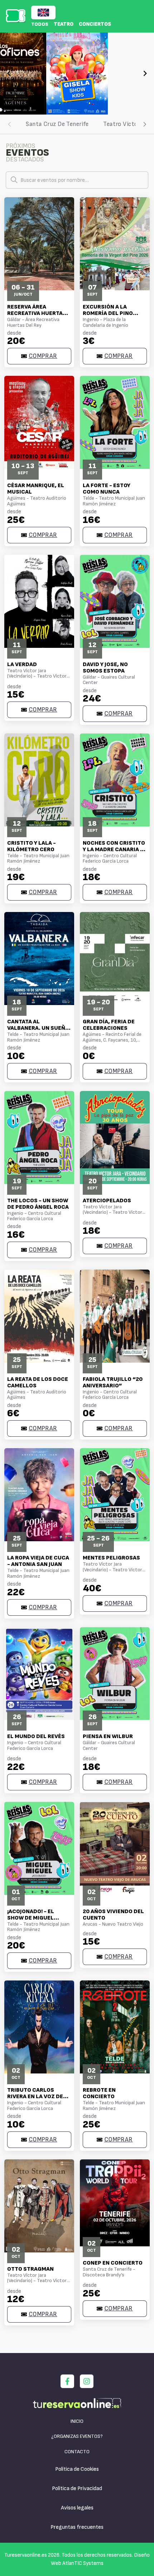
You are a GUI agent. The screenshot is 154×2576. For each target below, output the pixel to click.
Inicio (77, 2421)
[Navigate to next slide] (145, 73)
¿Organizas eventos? (77, 2436)
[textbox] (77, 180)
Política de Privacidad (77, 2488)
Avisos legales (77, 2508)
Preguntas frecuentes (77, 2527)
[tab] (57, 124)
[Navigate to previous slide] (9, 73)
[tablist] (77, 124)
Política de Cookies (77, 2469)
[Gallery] (77, 74)
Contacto (77, 2452)
